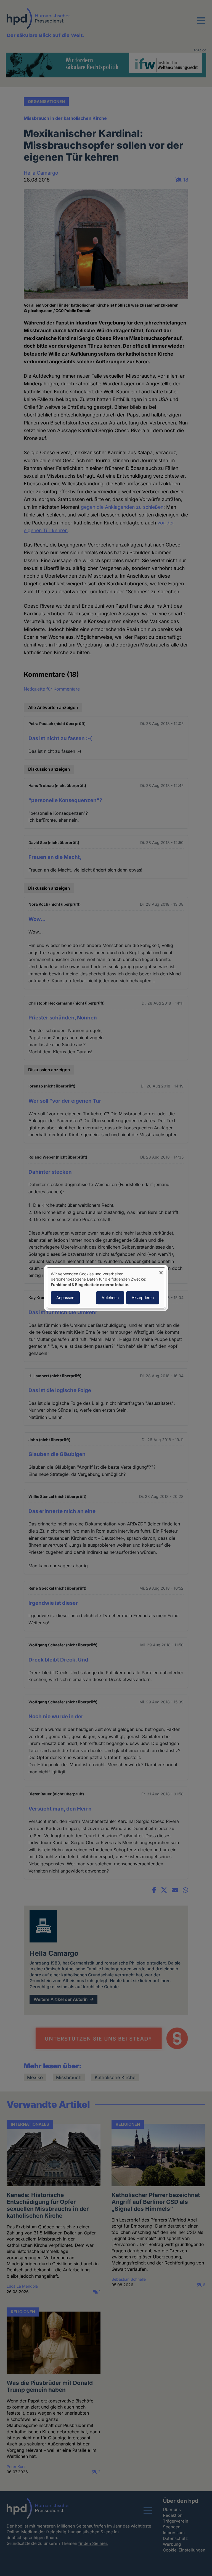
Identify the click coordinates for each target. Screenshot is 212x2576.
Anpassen (65, 1298)
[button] (201, 24)
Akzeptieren (143, 1298)
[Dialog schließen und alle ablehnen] (161, 1271)
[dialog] (106, 1288)
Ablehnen (110, 1298)
